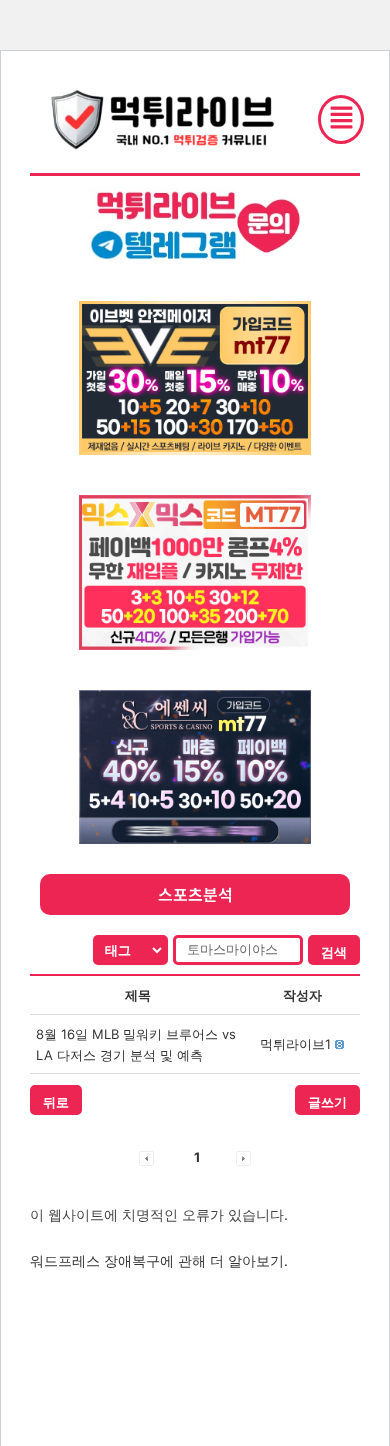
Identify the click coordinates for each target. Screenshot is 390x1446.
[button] (295, 1044)
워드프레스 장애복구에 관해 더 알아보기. (159, 1260)
